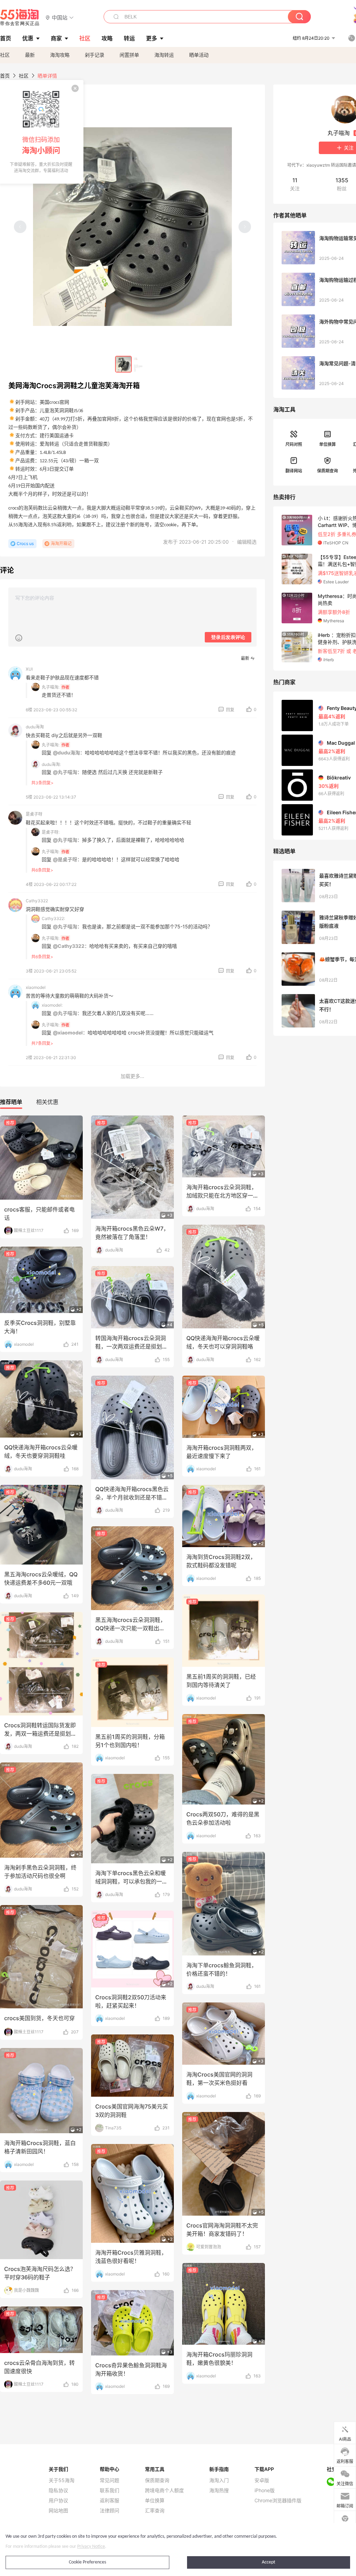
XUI (29, 669)
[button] (60, 17)
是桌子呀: (51, 832)
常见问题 (110, 2480)
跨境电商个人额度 (164, 2490)
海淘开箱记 (61, 543)
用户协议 (58, 2501)
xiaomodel (36, 987)
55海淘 (20, 17)
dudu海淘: (51, 764)
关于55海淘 (62, 2480)
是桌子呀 (34, 814)
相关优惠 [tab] (47, 1102)
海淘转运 (164, 55)
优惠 (28, 38)
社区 (5, 55)
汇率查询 (155, 2511)
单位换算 (327, 444)
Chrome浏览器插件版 (278, 2501)
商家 (56, 38)
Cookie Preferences (87, 2562)
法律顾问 (110, 2511)
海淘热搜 (219, 2490)
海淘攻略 (60, 55)
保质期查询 (327, 471)
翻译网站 (294, 471)
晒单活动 (199, 55)
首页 (5, 76)
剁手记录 (95, 55)
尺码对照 (294, 444)
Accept (269, 2562)
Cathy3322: (53, 918)
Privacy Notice (91, 2547)
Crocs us (25, 543)
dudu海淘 (35, 727)
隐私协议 (58, 2490)
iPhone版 (265, 2490)
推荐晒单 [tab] (11, 1102)
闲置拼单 (129, 55)
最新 (30, 55)
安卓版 (262, 2480)
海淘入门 (219, 2480)
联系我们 (110, 2490)
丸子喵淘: (51, 687)
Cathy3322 (37, 901)
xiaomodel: (52, 1005)
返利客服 (110, 2501)
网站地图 (58, 2511)
